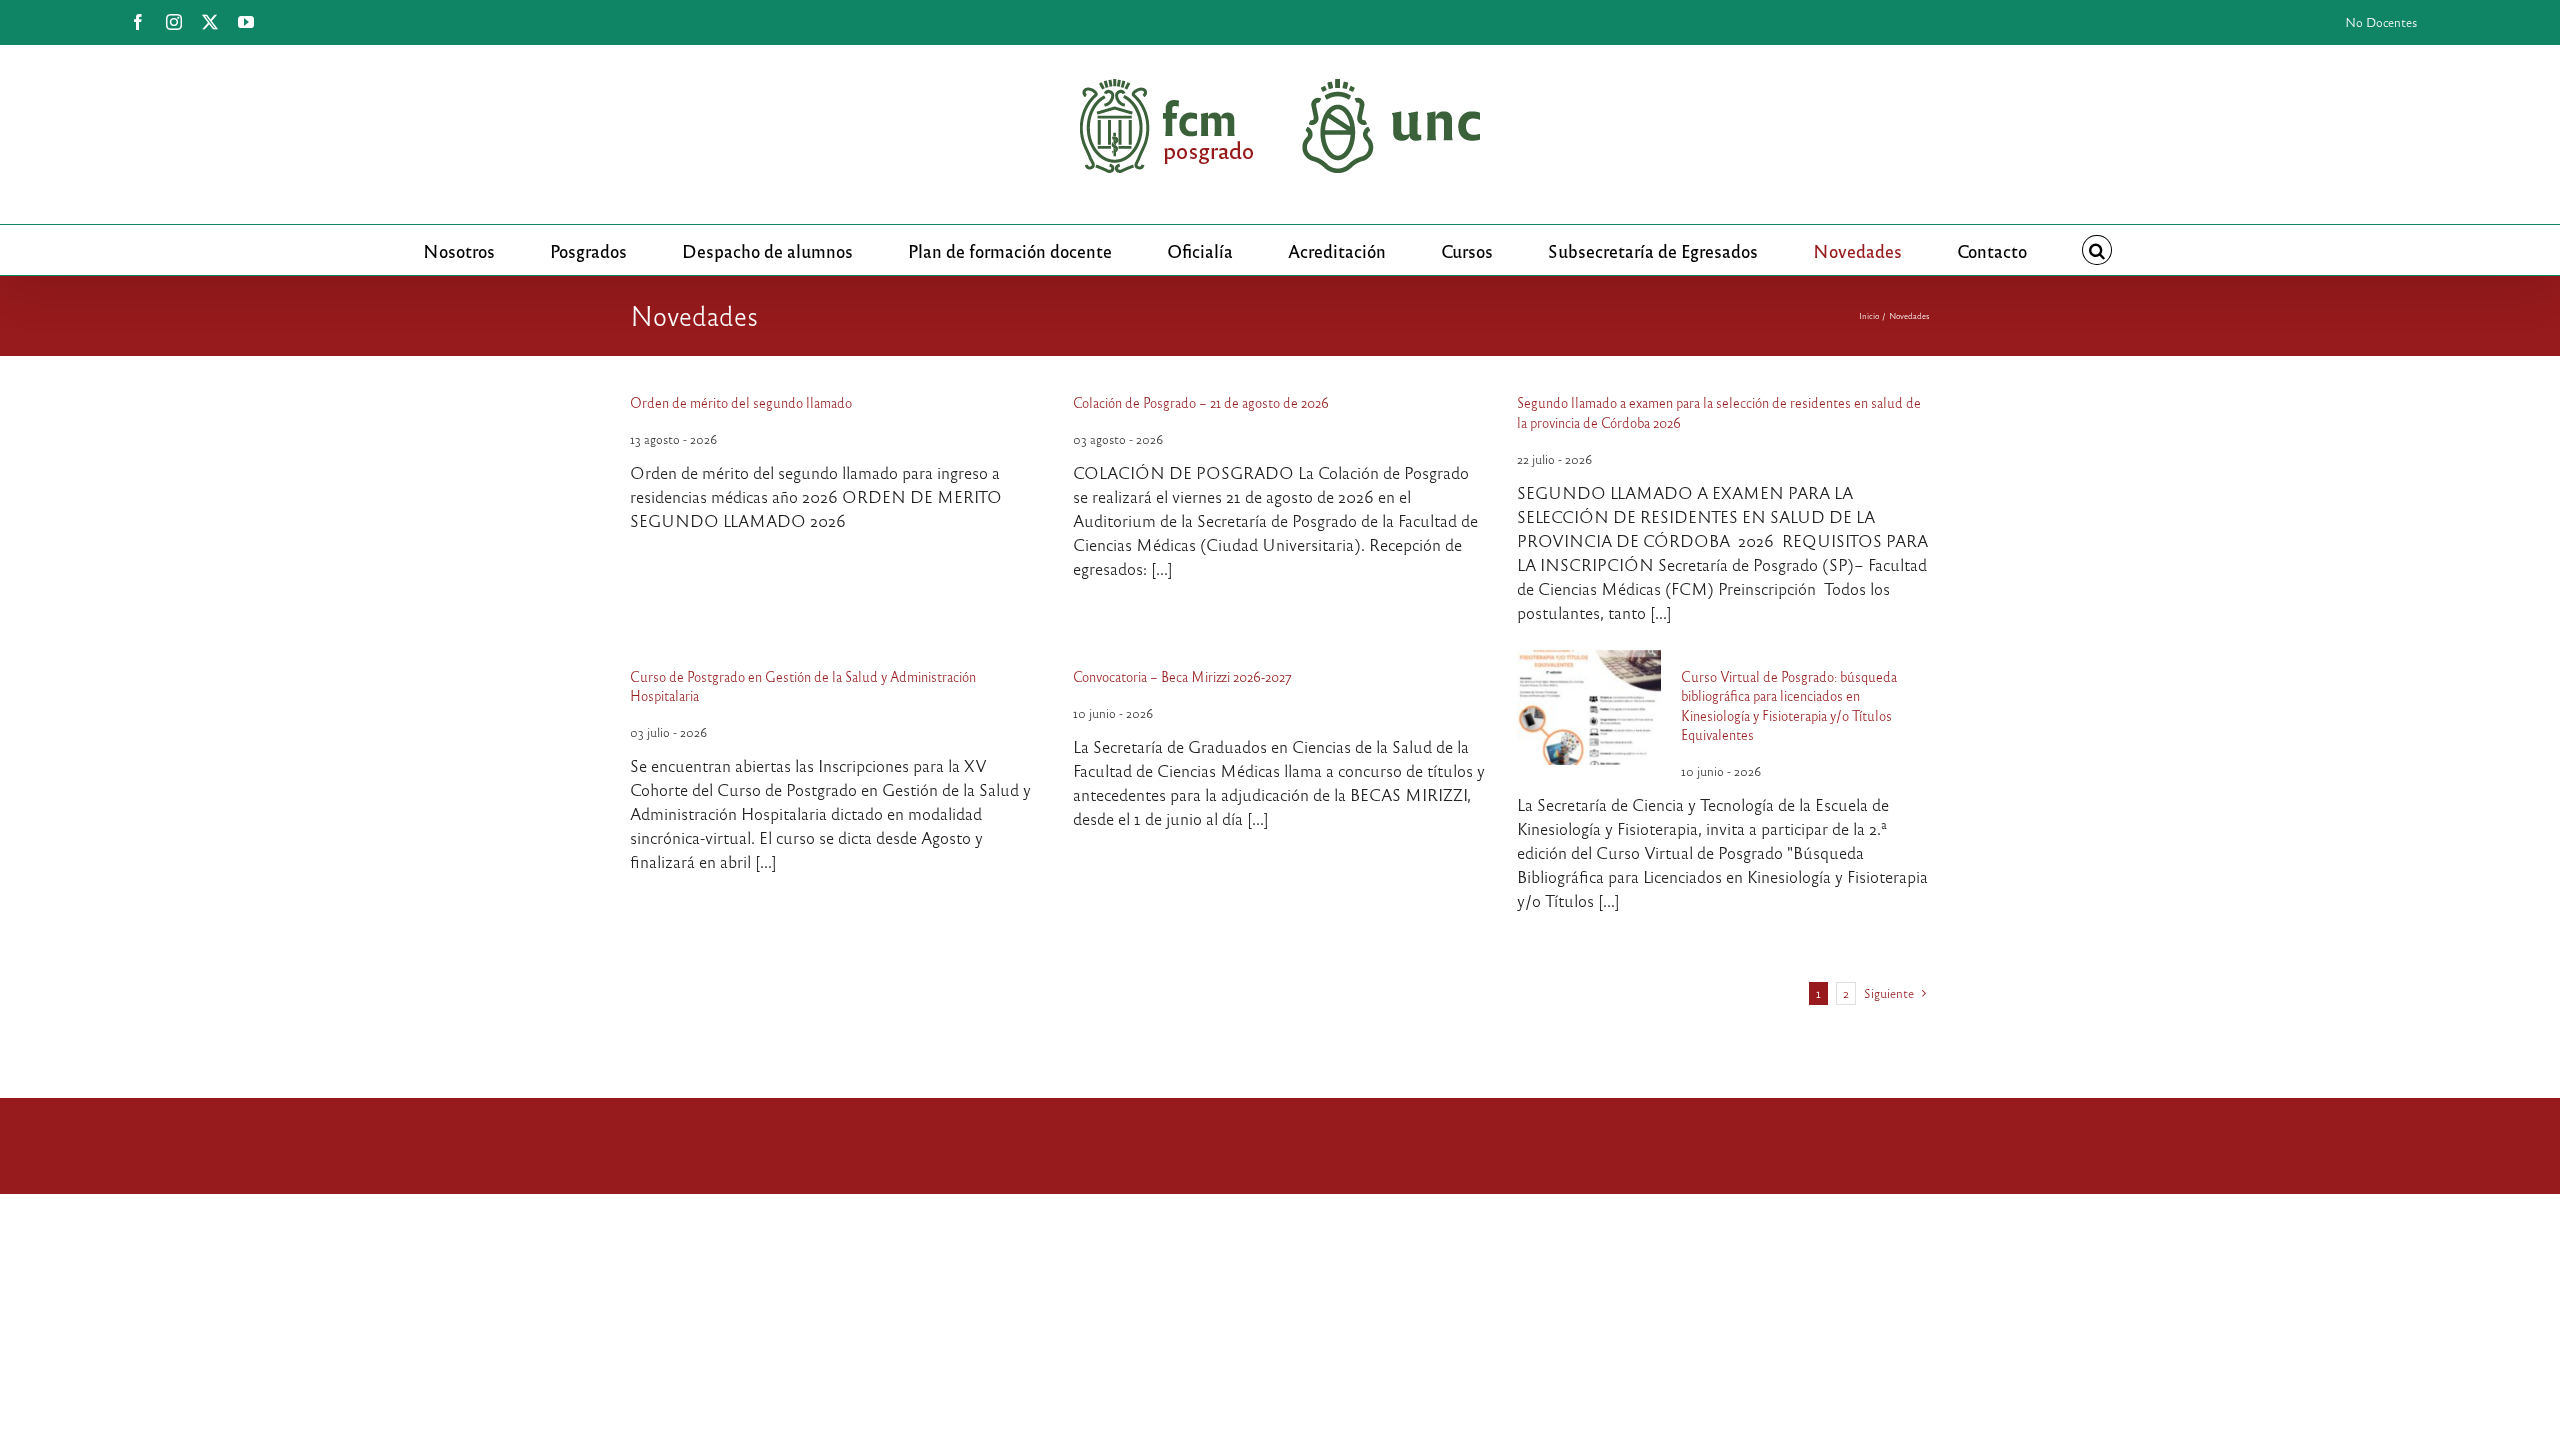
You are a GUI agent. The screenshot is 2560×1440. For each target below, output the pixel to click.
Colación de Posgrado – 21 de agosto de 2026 (1201, 402)
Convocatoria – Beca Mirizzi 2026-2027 (1182, 676)
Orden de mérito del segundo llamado (741, 402)
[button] (2097, 250)
